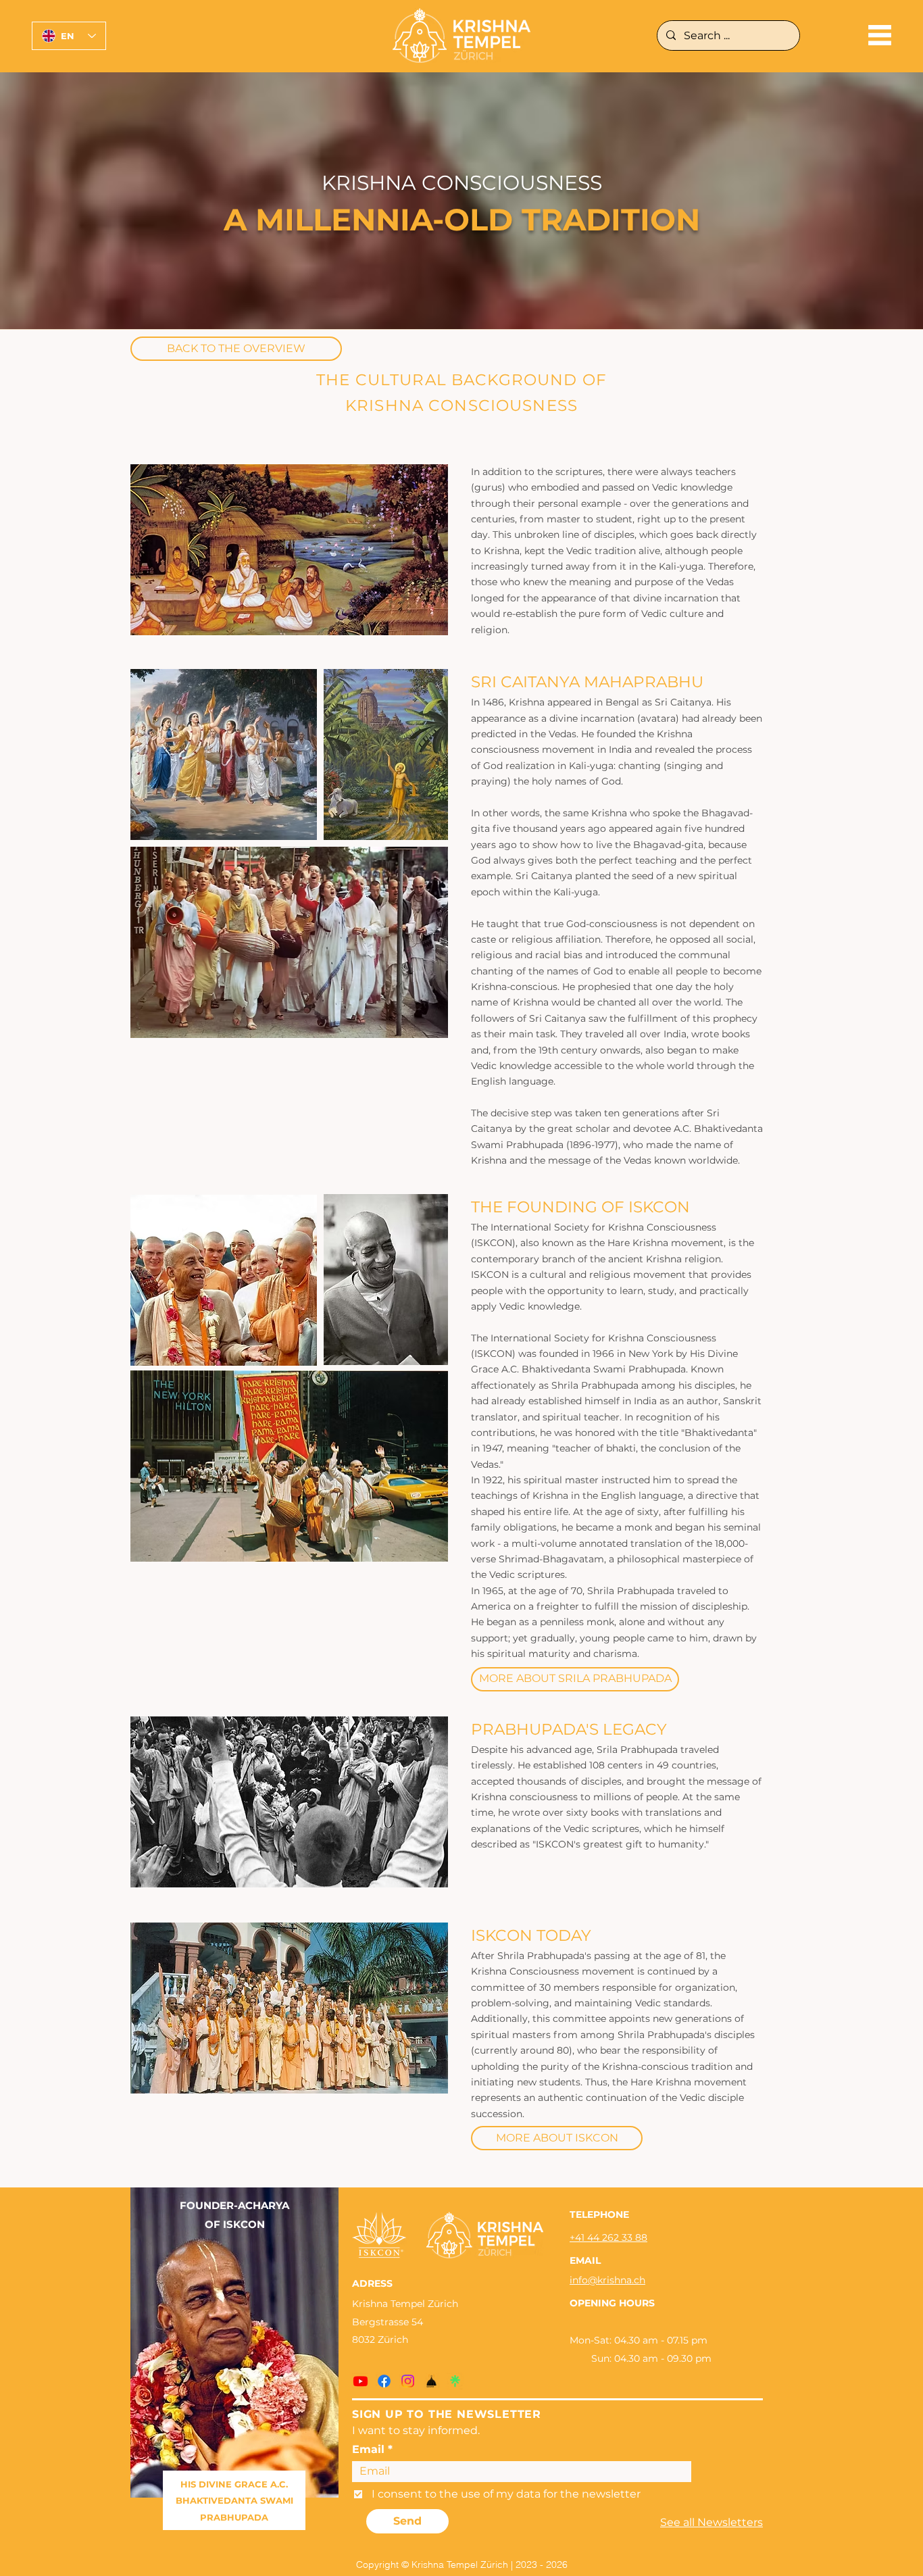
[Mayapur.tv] (431, 2381)
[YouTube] (360, 2381)
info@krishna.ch (607, 2280)
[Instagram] (408, 2381)
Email (368, 2450)
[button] (880, 35)
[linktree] (455, 2381)
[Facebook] (384, 2381)
